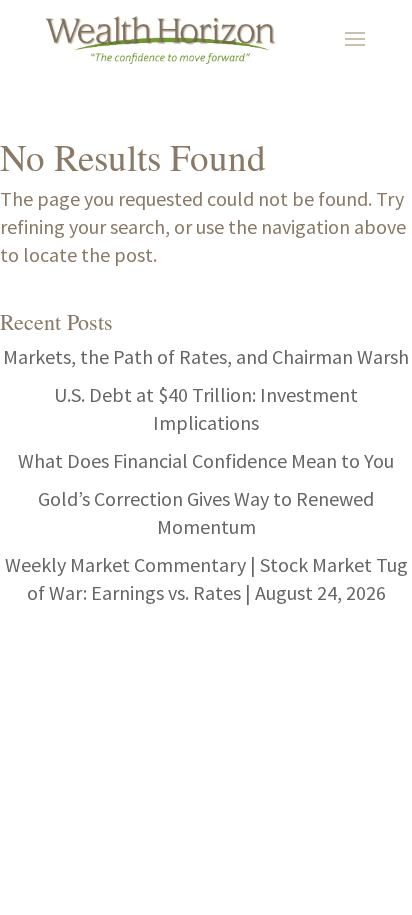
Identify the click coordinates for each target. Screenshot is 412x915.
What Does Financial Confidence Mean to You (206, 460)
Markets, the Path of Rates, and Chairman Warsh (206, 356)
